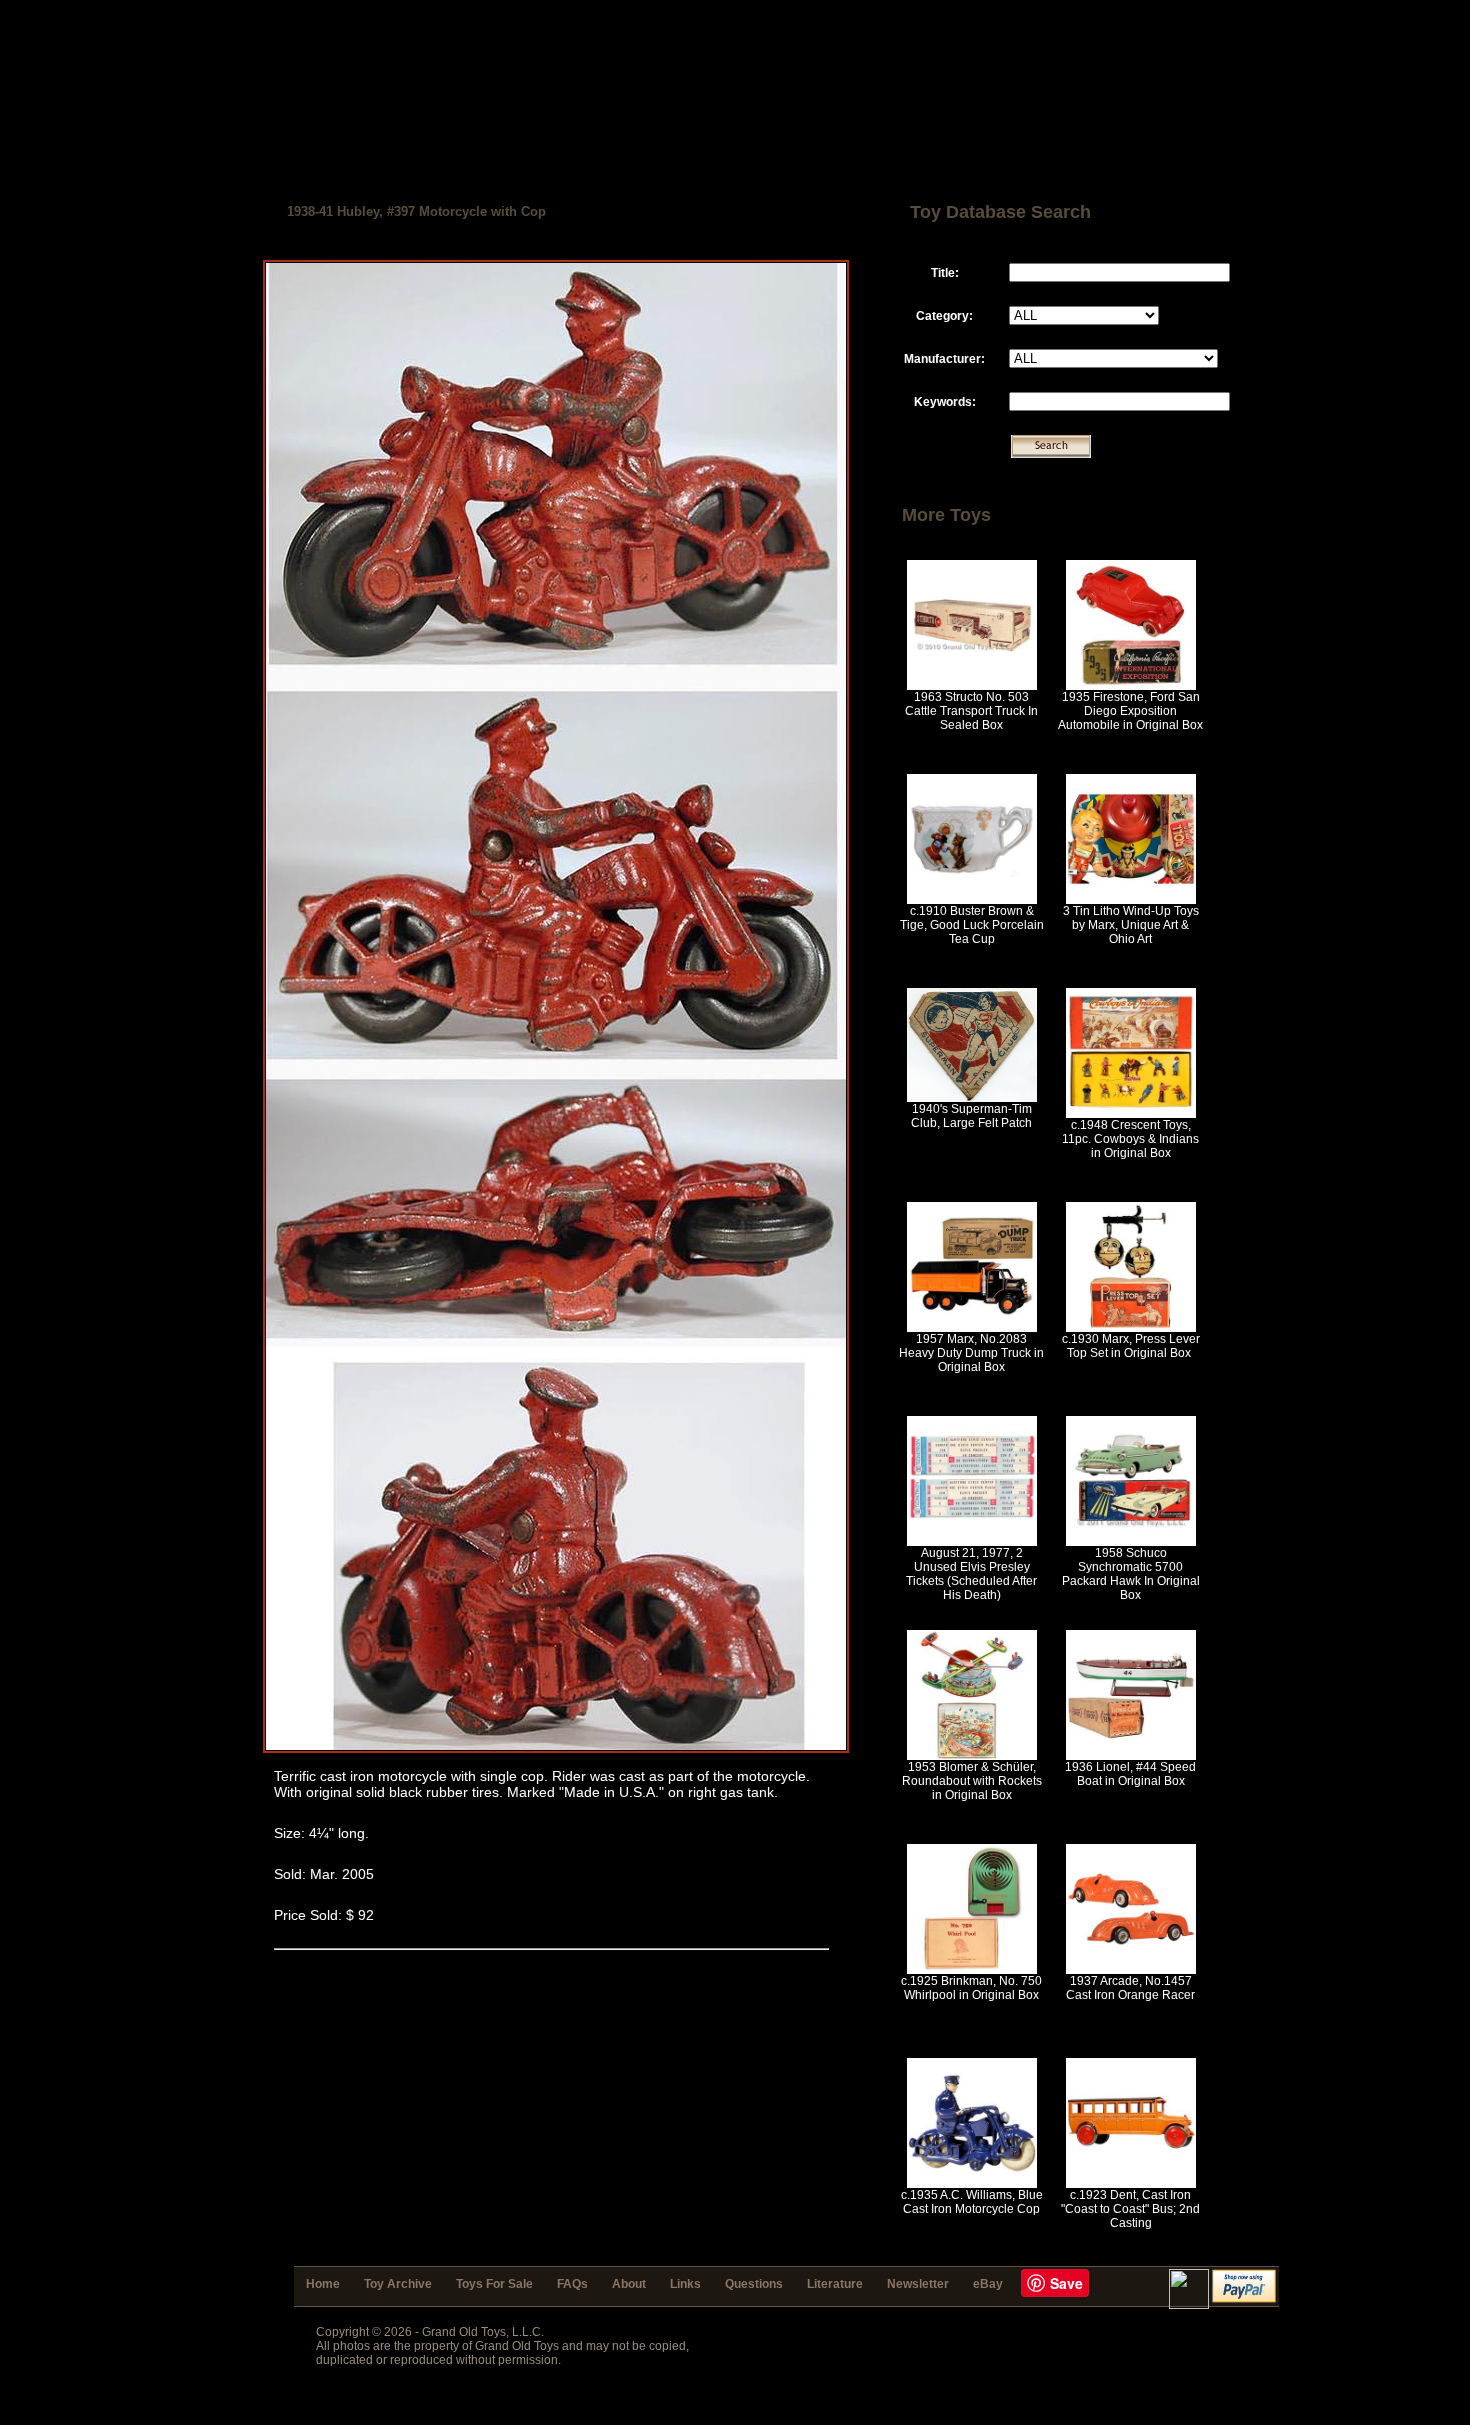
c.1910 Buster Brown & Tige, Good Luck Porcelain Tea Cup (972, 925)
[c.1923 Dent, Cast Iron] (1131, 2184)
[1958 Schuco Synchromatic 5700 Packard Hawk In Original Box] (1131, 1542)
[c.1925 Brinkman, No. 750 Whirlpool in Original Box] (972, 1970)
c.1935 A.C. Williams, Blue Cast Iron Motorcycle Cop (972, 2202)
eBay (988, 2284)
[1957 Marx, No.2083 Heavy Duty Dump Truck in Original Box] (972, 1328)
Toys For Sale (494, 2284)
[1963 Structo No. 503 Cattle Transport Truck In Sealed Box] (972, 686)
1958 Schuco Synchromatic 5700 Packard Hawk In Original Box (1131, 1574)
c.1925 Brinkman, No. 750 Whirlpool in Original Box (971, 1988)
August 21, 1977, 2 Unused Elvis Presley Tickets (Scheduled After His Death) (971, 1574)
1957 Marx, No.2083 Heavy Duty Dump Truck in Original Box (971, 1353)
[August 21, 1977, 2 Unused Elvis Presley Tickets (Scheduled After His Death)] (972, 1542)
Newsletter (918, 2284)
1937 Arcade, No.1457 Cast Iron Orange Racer (1130, 1988)
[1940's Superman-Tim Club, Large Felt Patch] (972, 1098)
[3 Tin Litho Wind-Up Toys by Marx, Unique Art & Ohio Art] (1131, 900)
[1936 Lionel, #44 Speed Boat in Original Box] (1131, 1756)
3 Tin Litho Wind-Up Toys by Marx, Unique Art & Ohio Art (1131, 925)
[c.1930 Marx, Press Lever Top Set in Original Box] (1131, 1328)
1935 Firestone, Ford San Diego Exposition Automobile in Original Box (1130, 711)
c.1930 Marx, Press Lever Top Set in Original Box (1131, 1346)
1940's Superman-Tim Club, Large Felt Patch (971, 1116)
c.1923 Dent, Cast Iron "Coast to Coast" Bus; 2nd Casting (1130, 2209)
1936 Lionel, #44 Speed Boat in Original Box (1130, 1774)
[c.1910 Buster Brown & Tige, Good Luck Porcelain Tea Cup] (972, 900)
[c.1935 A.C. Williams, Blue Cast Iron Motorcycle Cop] (972, 2184)
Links (685, 2284)
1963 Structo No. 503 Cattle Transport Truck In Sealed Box (971, 711)
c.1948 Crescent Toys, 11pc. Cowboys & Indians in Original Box (1130, 1139)
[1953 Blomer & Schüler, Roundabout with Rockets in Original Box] (972, 1756)
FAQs (572, 2284)
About (629, 2284)
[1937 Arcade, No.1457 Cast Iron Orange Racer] (1131, 1970)
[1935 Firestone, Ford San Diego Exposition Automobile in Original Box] (1131, 686)
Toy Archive (398, 2284)
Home (323, 2284)
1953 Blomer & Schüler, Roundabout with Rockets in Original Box (972, 1781)
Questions (754, 2284)
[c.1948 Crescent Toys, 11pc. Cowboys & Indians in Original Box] (1131, 1114)
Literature (835, 2284)
